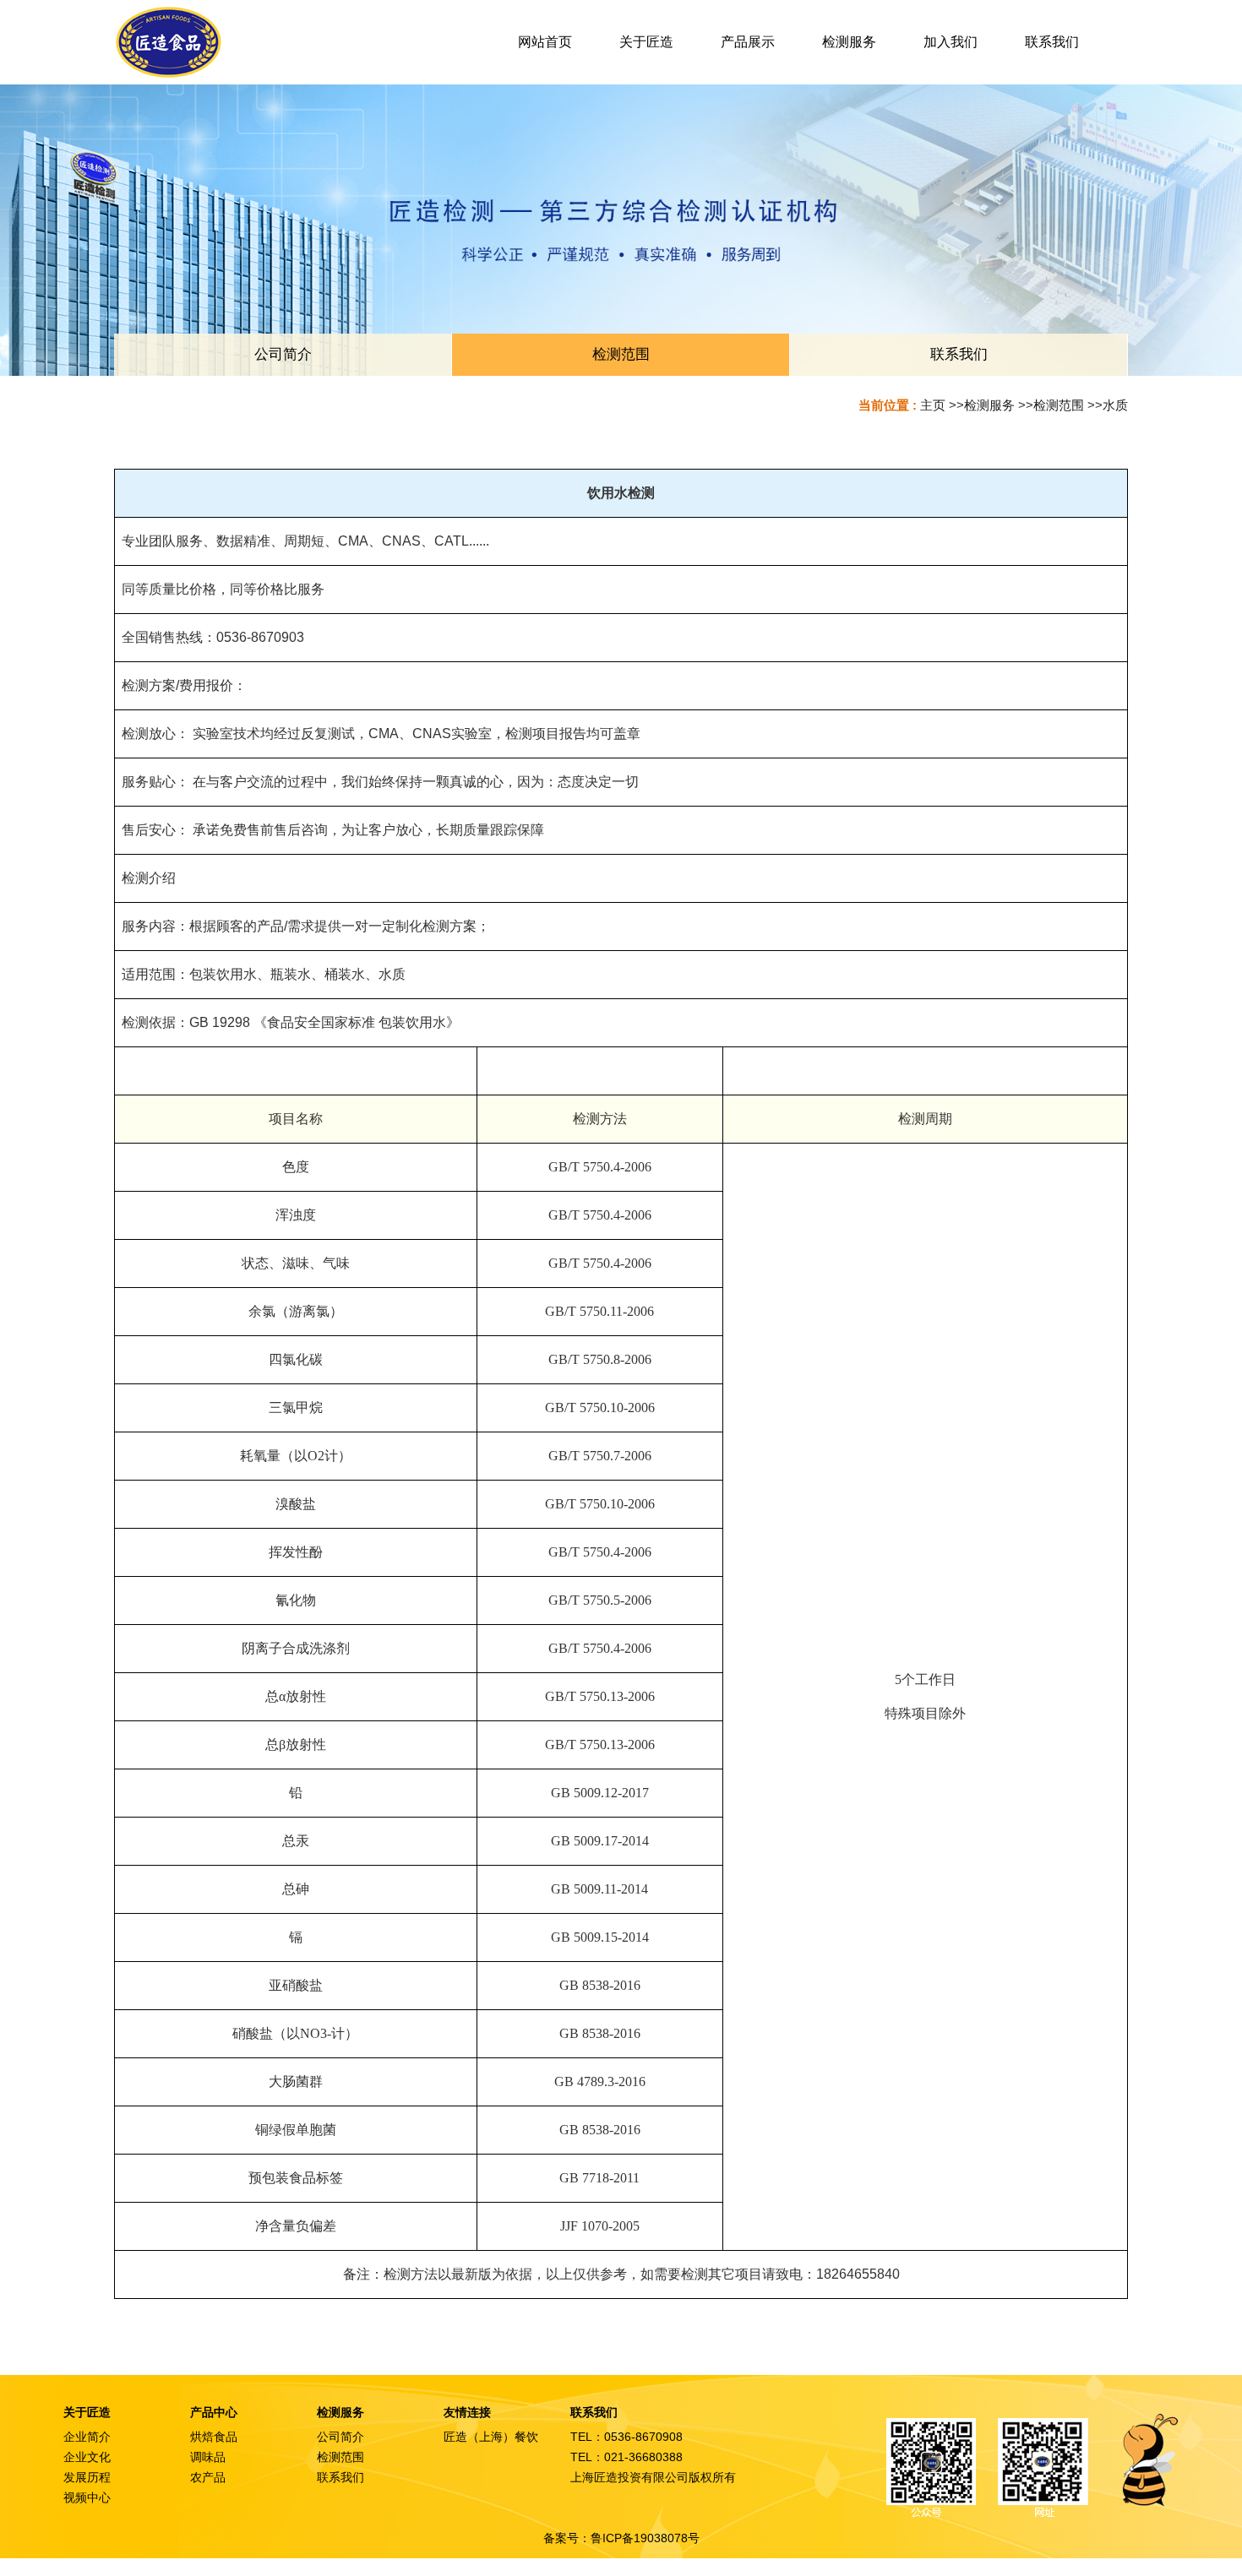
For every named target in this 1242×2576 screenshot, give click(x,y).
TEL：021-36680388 (626, 2457)
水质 (1115, 405)
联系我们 (340, 2477)
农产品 (208, 2477)
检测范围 (1059, 405)
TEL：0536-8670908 (626, 2437)
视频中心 (87, 2497)
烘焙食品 (214, 2437)
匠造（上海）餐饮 (491, 2437)
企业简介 (87, 2437)
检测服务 (989, 405)
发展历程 (87, 2477)
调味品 (208, 2457)
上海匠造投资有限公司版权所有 (653, 2477)
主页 (933, 405)
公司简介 (340, 2437)
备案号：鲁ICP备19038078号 (621, 2538)
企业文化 (87, 2457)
